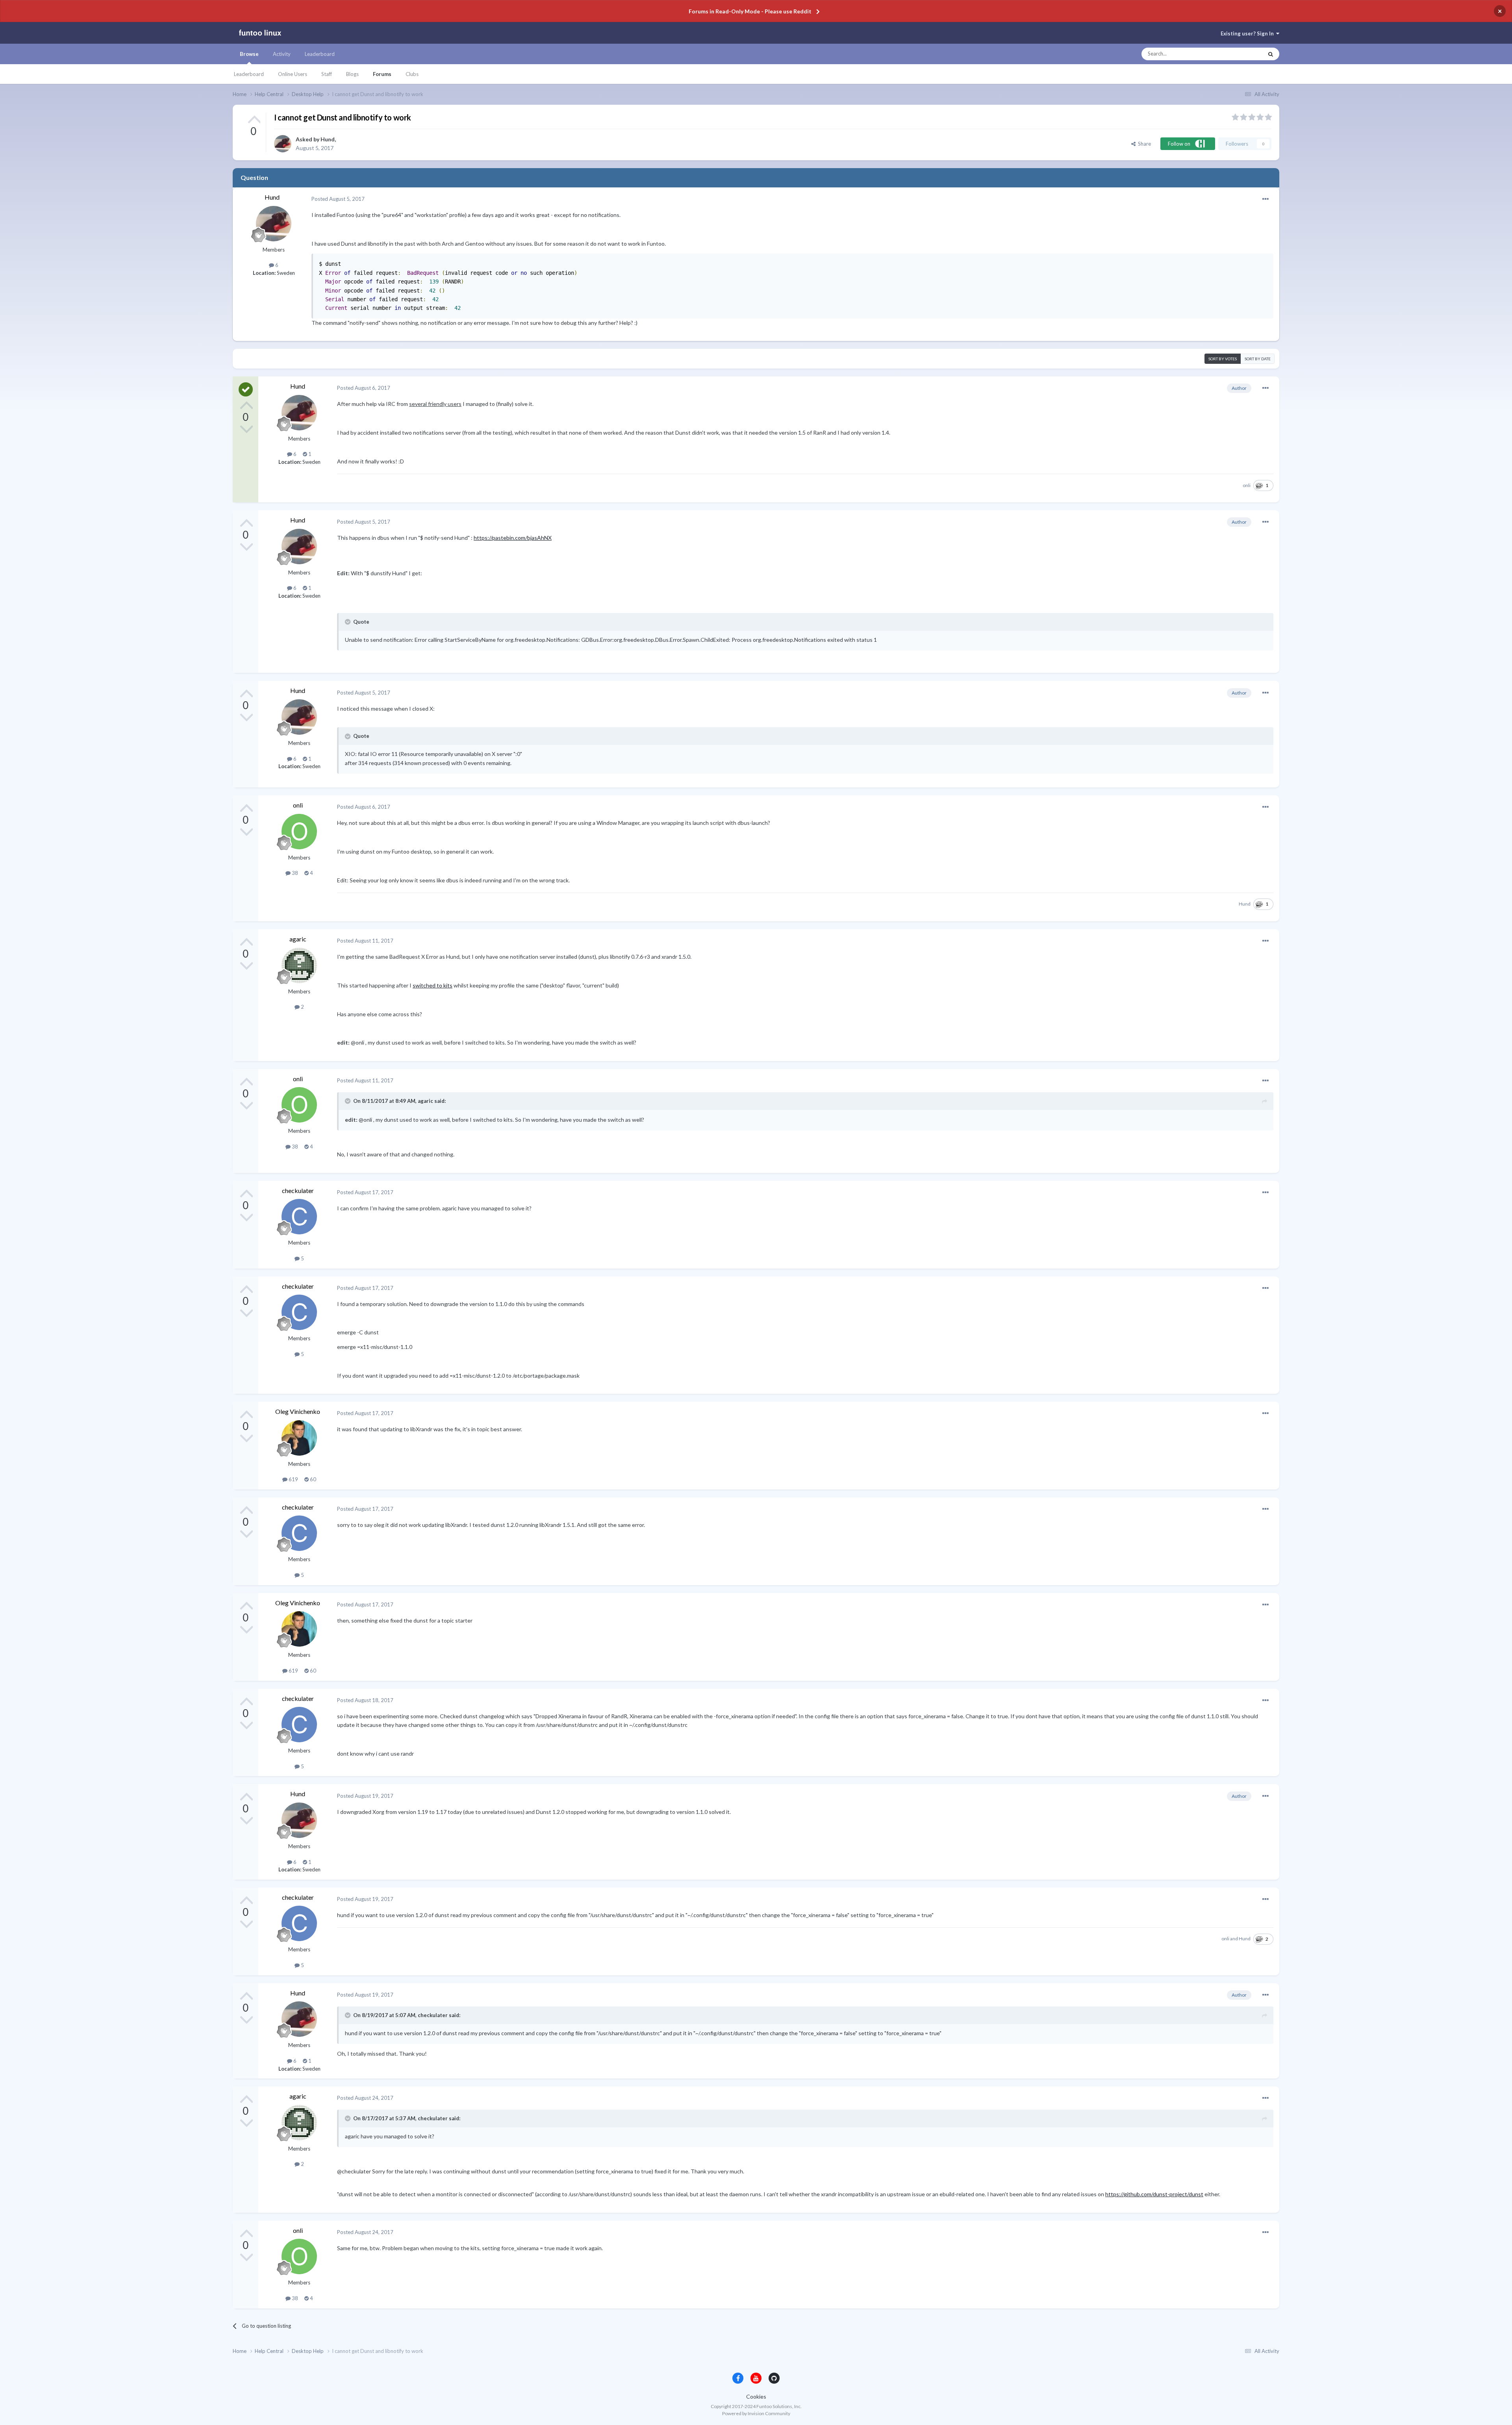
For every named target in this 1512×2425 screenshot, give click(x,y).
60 (312, 1479)
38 (294, 873)
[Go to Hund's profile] (283, 144)
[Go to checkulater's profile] (299, 1217)
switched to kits (433, 985)
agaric (298, 939)
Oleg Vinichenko (298, 1411)
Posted (338, 199)
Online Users (293, 74)
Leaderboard (249, 74)
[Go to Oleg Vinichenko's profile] (299, 1438)
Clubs (412, 74)
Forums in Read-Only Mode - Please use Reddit (750, 11)
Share (1143, 144)
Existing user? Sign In (1248, 33)
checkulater (298, 1190)
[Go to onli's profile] (299, 832)
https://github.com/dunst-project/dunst (1154, 2194)
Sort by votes (1223, 359)
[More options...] (1266, 199)
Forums (382, 74)
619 (293, 1479)
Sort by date (1258, 359)
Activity (282, 54)
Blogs (352, 74)
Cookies (756, 2396)
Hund (328, 139)
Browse (249, 54)
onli (1247, 485)
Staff (327, 74)
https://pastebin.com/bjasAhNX (513, 538)
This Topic (1244, 54)
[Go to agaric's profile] (299, 965)
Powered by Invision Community (756, 2413)
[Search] (1271, 54)
